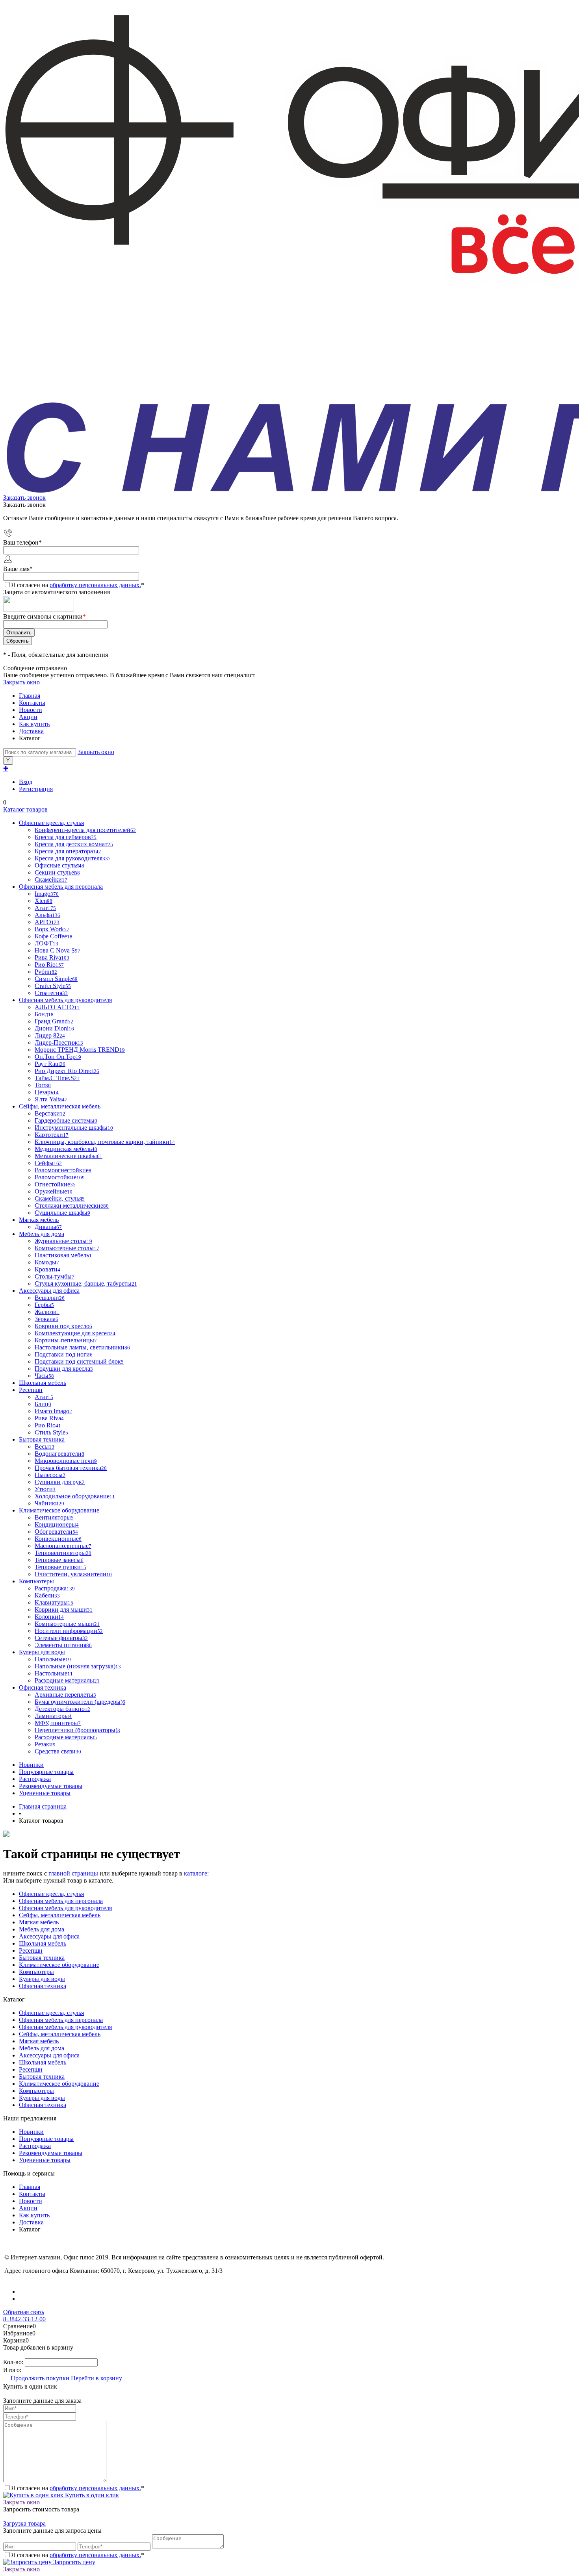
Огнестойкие (55, 1184)
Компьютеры (36, 1972)
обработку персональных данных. (95, 585)
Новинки (31, 1765)
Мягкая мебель (39, 1922)
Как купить (34, 724)
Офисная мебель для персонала (61, 1901)
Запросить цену (73, 2562)
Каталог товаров (25, 809)
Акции (28, 717)
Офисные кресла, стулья (51, 1894)
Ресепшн (31, 1951)
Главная (30, 696)
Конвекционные (58, 1539)
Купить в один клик (91, 2495)
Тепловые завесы (59, 1560)
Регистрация (36, 789)
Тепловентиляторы (63, 1553)
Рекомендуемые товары (51, 1786)
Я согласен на (78, 585)
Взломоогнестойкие (63, 1170)
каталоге (196, 1873)
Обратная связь (24, 2312)
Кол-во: (14, 2362)
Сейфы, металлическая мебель (60, 1915)
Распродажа (35, 1779)
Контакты (32, 703)
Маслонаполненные (63, 1546)
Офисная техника (43, 1986)
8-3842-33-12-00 (24, 2319)
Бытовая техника (42, 1958)
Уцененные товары (45, 1793)
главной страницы (73, 1873)
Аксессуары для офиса (49, 1936)
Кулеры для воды (42, 1979)
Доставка (31, 731)
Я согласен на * (78, 2488)
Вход (26, 782)
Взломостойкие (60, 1177)
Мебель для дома (42, 1929)
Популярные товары (46, 1772)
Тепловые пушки (60, 1567)
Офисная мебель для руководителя (65, 1908)
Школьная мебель (43, 1943)
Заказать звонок (24, 498)
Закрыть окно (21, 682)
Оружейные (54, 1191)
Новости (31, 710)
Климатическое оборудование (59, 1965)
